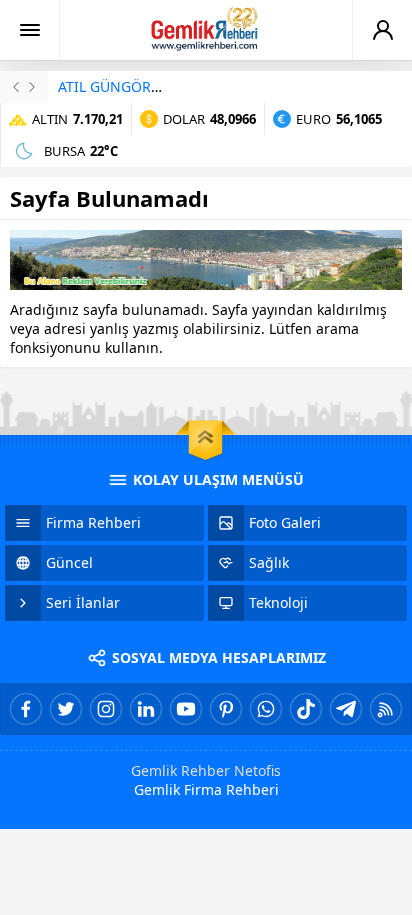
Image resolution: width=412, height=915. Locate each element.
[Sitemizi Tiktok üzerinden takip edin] (306, 709)
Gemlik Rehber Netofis (206, 770)
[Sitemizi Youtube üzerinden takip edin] (186, 709)
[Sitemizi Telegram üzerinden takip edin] (346, 709)
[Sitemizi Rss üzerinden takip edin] (386, 709)
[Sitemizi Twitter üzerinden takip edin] (66, 709)
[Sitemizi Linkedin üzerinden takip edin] (146, 709)
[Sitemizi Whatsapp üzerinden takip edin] (266, 709)
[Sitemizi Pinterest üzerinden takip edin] (226, 709)
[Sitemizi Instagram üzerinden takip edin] (106, 709)
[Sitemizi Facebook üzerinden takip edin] (26, 709)
